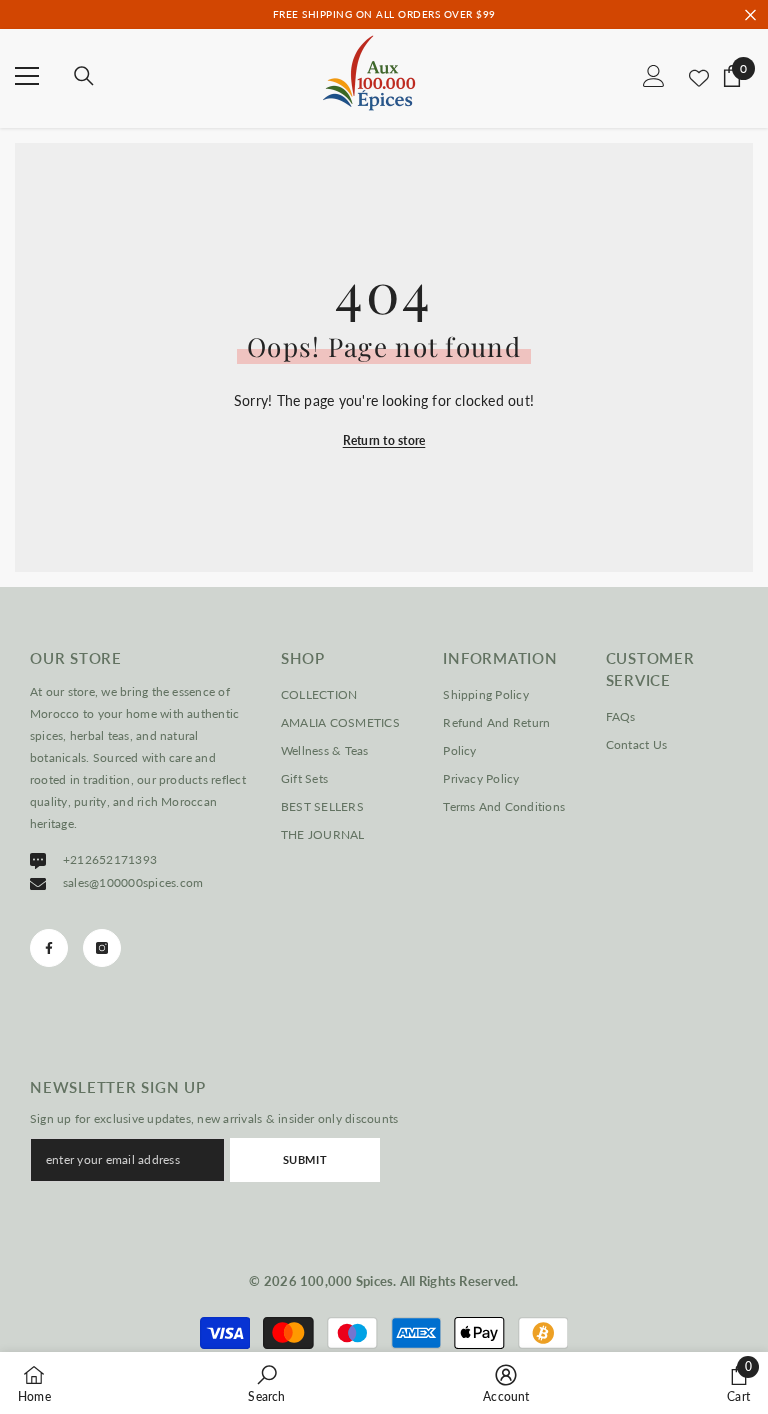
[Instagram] (102, 948)
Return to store (384, 440)
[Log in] (654, 76)
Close (750, 14)
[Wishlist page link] (699, 76)
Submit (305, 1159)
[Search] (84, 76)
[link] (266, 1383)
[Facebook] (49, 948)
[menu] (27, 76)
